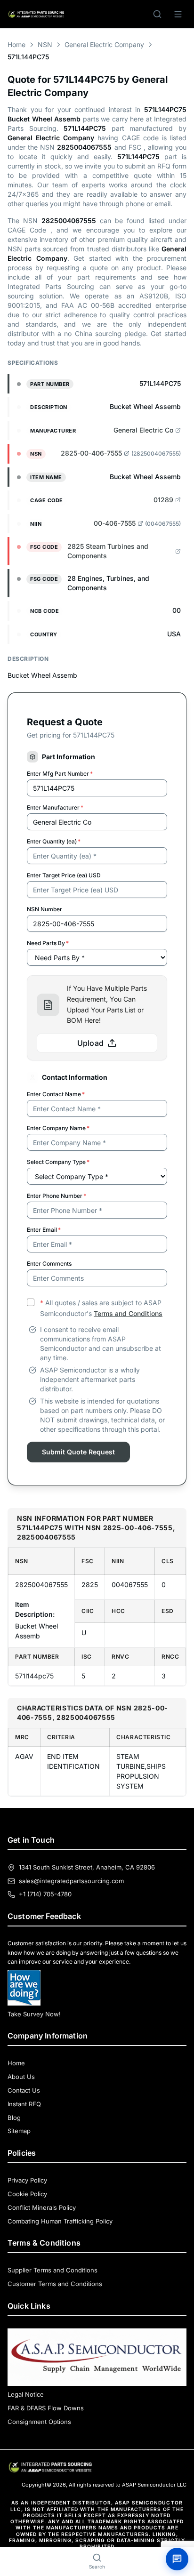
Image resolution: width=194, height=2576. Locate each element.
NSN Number (44, 909)
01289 (163, 500)
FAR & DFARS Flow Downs (46, 2408)
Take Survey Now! (34, 2014)
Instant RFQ (24, 2104)
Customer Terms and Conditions (55, 2284)
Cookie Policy (27, 2194)
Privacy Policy (27, 2180)
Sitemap (19, 2131)
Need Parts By (48, 943)
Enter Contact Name (56, 1094)
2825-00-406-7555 (91, 453)
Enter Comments (49, 1264)
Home (16, 44)
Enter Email (44, 1230)
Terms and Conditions (128, 1313)
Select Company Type (58, 1162)
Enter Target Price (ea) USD (64, 875)
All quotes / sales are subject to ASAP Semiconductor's (101, 1308)
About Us (21, 2077)
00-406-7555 (115, 523)
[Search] (157, 14)
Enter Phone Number (57, 1196)
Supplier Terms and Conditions (53, 2270)
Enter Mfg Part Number (60, 774)
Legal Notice (26, 2394)
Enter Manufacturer (55, 807)
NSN (45, 44)
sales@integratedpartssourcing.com (71, 1881)
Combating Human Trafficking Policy (60, 2221)
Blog (14, 2118)
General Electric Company (104, 44)
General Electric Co (143, 430)
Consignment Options (39, 2422)
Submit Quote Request (78, 1452)
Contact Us (24, 2090)
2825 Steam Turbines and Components (108, 551)
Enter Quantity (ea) (54, 841)
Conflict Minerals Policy (42, 2207)
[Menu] (178, 14)
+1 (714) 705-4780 (45, 1894)
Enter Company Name (58, 1128)
